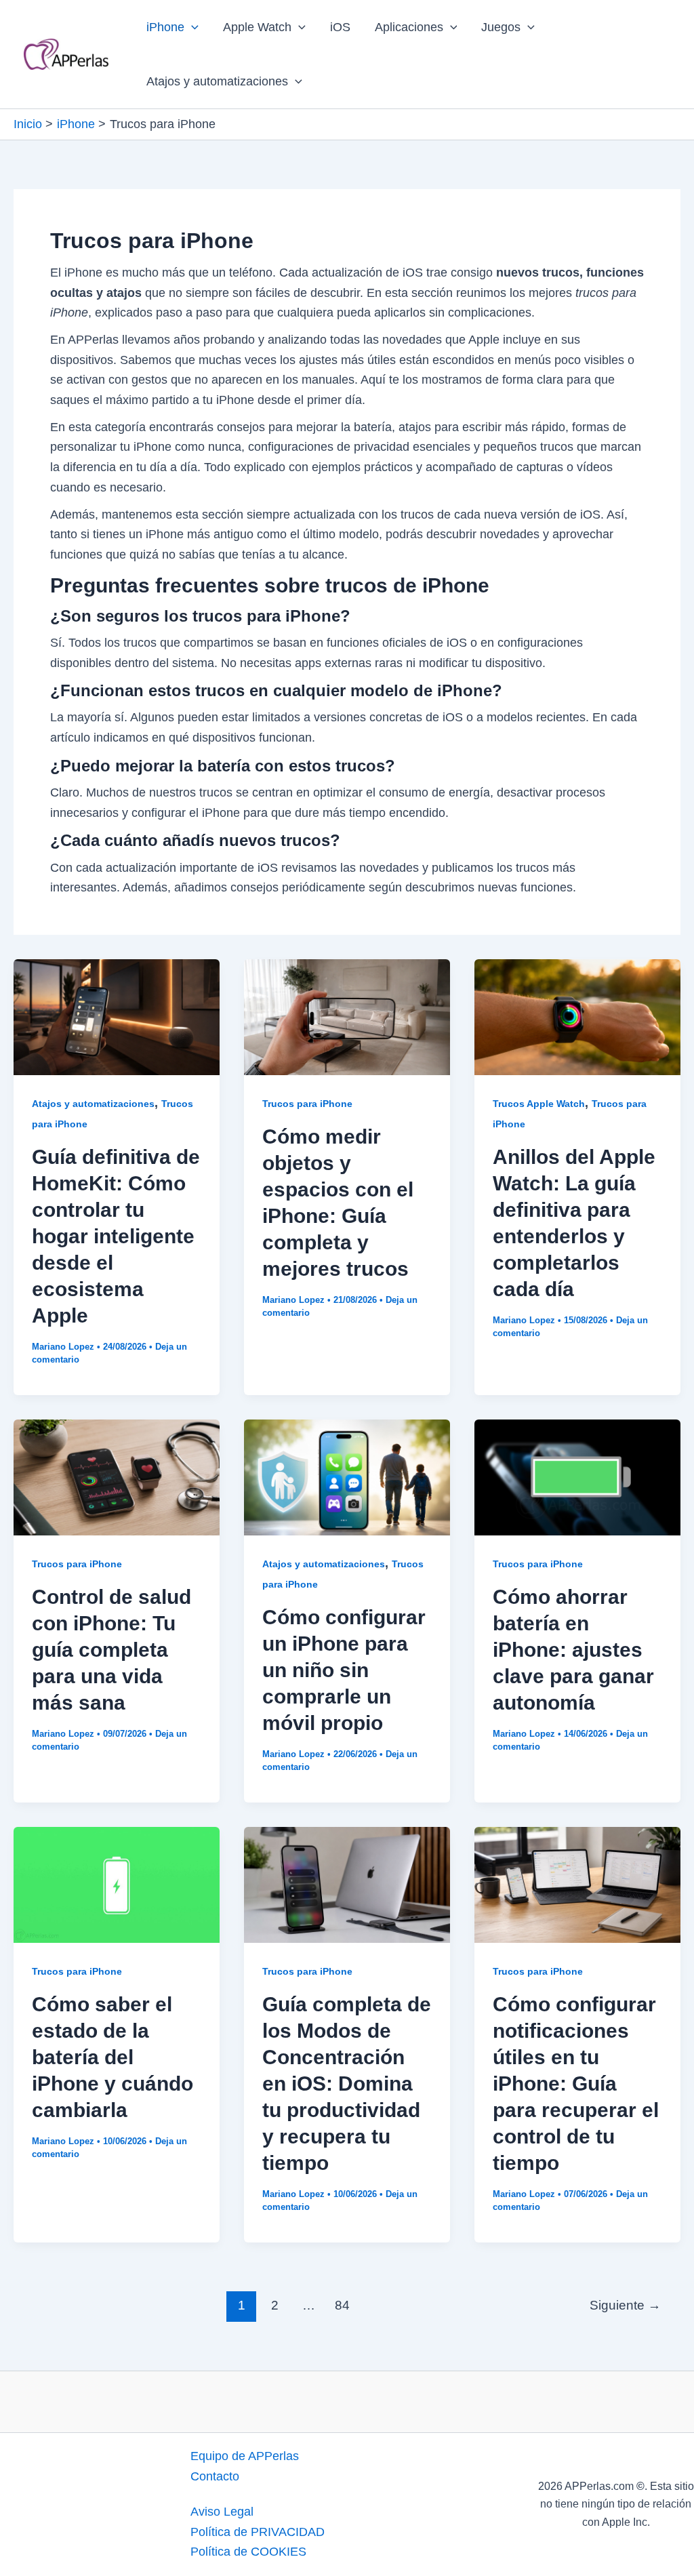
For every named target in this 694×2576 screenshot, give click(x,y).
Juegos (501, 27)
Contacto (215, 2476)
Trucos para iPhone (307, 1104)
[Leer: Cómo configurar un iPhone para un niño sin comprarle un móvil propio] (347, 1476)
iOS (340, 27)
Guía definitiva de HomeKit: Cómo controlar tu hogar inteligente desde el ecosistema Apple (116, 1236)
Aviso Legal (222, 2512)
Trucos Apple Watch (539, 1104)
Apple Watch (257, 27)
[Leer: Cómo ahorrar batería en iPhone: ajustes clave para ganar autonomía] (577, 1476)
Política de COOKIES (248, 2552)
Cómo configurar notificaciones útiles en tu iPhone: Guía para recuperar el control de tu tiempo (576, 2084)
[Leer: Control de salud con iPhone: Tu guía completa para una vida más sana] (117, 1476)
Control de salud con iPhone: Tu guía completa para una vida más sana (111, 1650)
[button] (191, 27)
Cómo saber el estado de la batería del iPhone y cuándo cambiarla (113, 2057)
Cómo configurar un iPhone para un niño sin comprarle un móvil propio (344, 1670)
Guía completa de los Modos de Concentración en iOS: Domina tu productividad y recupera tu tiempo (347, 2084)
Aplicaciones (409, 27)
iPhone (165, 27)
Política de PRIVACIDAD (258, 2532)
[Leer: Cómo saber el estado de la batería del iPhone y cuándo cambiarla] (117, 1884)
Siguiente (625, 2305)
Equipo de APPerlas (245, 2456)
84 (342, 2305)
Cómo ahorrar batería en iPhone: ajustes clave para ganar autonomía (573, 1650)
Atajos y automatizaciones (217, 81)
